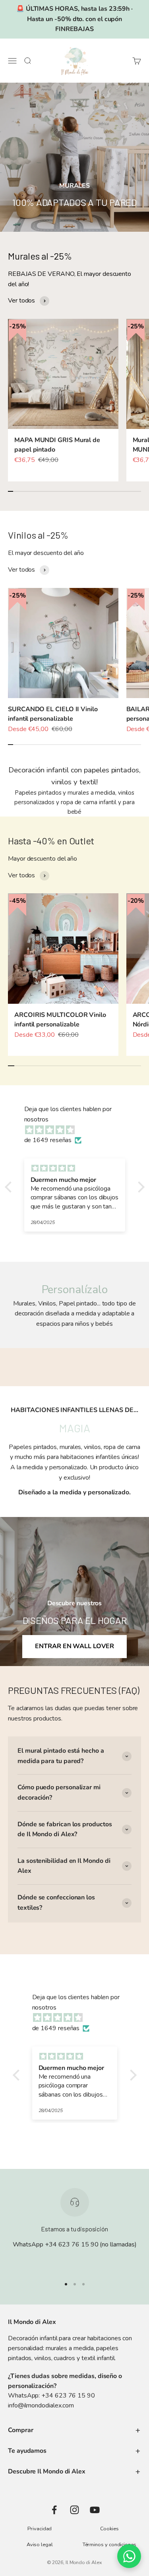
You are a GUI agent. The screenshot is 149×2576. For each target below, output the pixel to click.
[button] (10, 1187)
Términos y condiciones (109, 2545)
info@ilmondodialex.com (41, 2405)
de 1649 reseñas (48, 1140)
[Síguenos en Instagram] (74, 2510)
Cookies (109, 2529)
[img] (79, 1130)
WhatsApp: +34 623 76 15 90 (51, 2396)
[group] (74, 157)
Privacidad (40, 2529)
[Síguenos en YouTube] (95, 2510)
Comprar (20, 2430)
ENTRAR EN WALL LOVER (74, 1646)
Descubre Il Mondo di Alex (47, 2471)
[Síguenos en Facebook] (54, 2510)
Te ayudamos (27, 2451)
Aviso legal (40, 2545)
